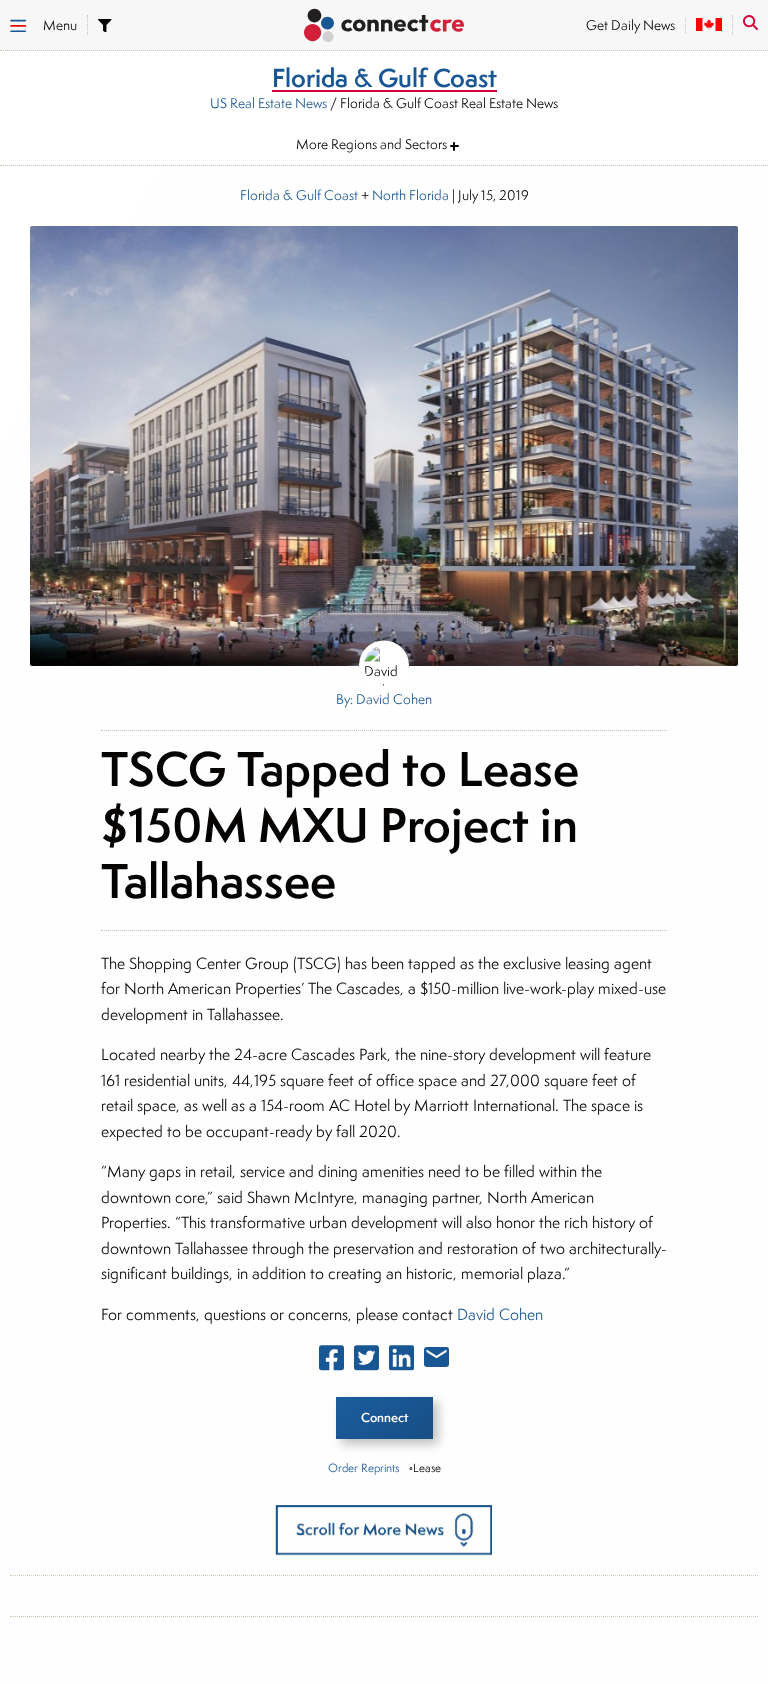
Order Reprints (363, 1467)
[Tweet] (366, 1362)
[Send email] (436, 1361)
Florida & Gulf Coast (299, 195)
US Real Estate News (268, 103)
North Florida (410, 195)
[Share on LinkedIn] (401, 1362)
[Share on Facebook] (331, 1362)
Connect (384, 1417)
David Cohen (500, 1314)
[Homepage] (384, 27)
